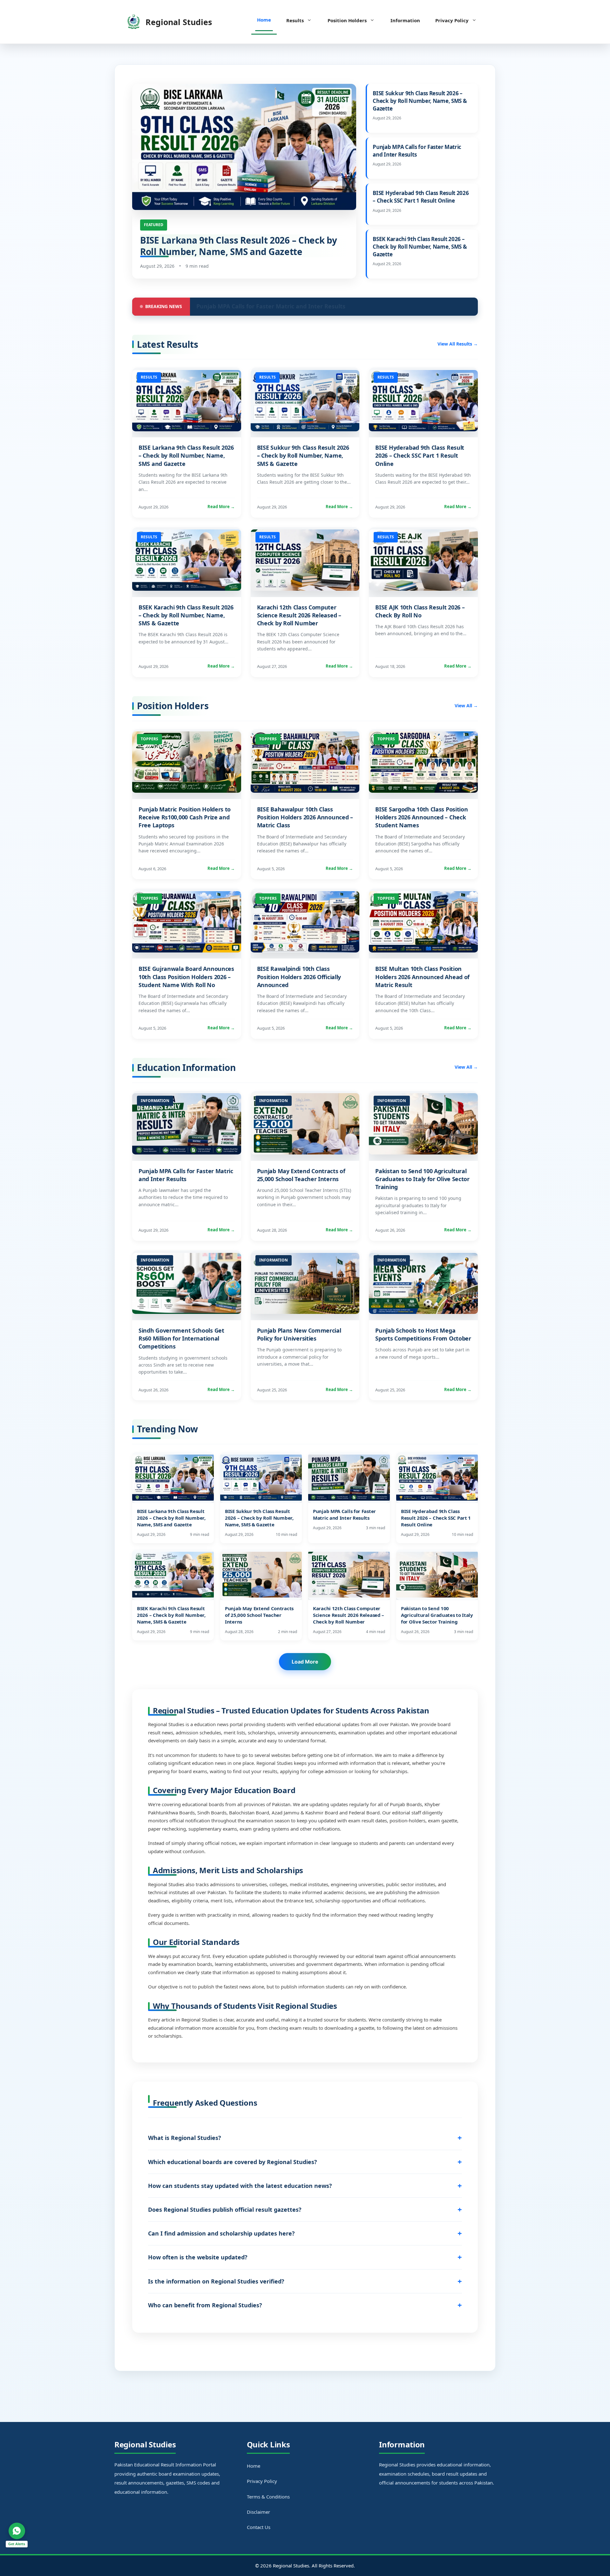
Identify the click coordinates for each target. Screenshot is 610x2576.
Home (264, 20)
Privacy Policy (452, 20)
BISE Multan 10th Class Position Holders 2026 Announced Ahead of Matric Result (422, 977)
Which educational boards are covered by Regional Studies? (233, 2162)
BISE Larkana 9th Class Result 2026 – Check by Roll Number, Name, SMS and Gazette (239, 246)
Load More (305, 1662)
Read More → (221, 507)
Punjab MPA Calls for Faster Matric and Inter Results (417, 151)
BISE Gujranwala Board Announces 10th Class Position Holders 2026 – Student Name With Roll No (186, 977)
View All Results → (458, 344)
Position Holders (347, 20)
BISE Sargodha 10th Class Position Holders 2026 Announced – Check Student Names (421, 817)
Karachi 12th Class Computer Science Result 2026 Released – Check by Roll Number (299, 615)
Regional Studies (179, 22)
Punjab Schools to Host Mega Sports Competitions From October (423, 1334)
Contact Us (259, 2527)
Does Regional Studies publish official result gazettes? (225, 2209)
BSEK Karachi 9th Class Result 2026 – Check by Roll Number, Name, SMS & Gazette (420, 247)
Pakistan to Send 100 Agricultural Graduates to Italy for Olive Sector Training (422, 1179)
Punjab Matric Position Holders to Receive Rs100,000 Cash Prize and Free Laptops (185, 817)
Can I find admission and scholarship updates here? (221, 2233)
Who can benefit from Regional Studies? (205, 2305)
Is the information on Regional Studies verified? (216, 2281)
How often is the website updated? (198, 2257)
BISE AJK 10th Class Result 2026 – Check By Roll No (420, 611)
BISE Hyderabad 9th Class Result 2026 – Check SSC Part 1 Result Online (421, 197)
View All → (466, 706)
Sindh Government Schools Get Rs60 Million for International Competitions (181, 1338)
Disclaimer (258, 2512)
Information (405, 20)
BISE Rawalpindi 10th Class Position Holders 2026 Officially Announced (299, 977)
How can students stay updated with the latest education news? (240, 2186)
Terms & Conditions (268, 2497)
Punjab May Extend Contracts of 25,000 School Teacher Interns (301, 1175)
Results (295, 20)
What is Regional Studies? (185, 2138)
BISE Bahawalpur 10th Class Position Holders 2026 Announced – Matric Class (305, 817)
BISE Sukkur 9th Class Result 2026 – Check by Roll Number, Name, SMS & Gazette (420, 101)
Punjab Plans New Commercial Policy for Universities (299, 1334)
